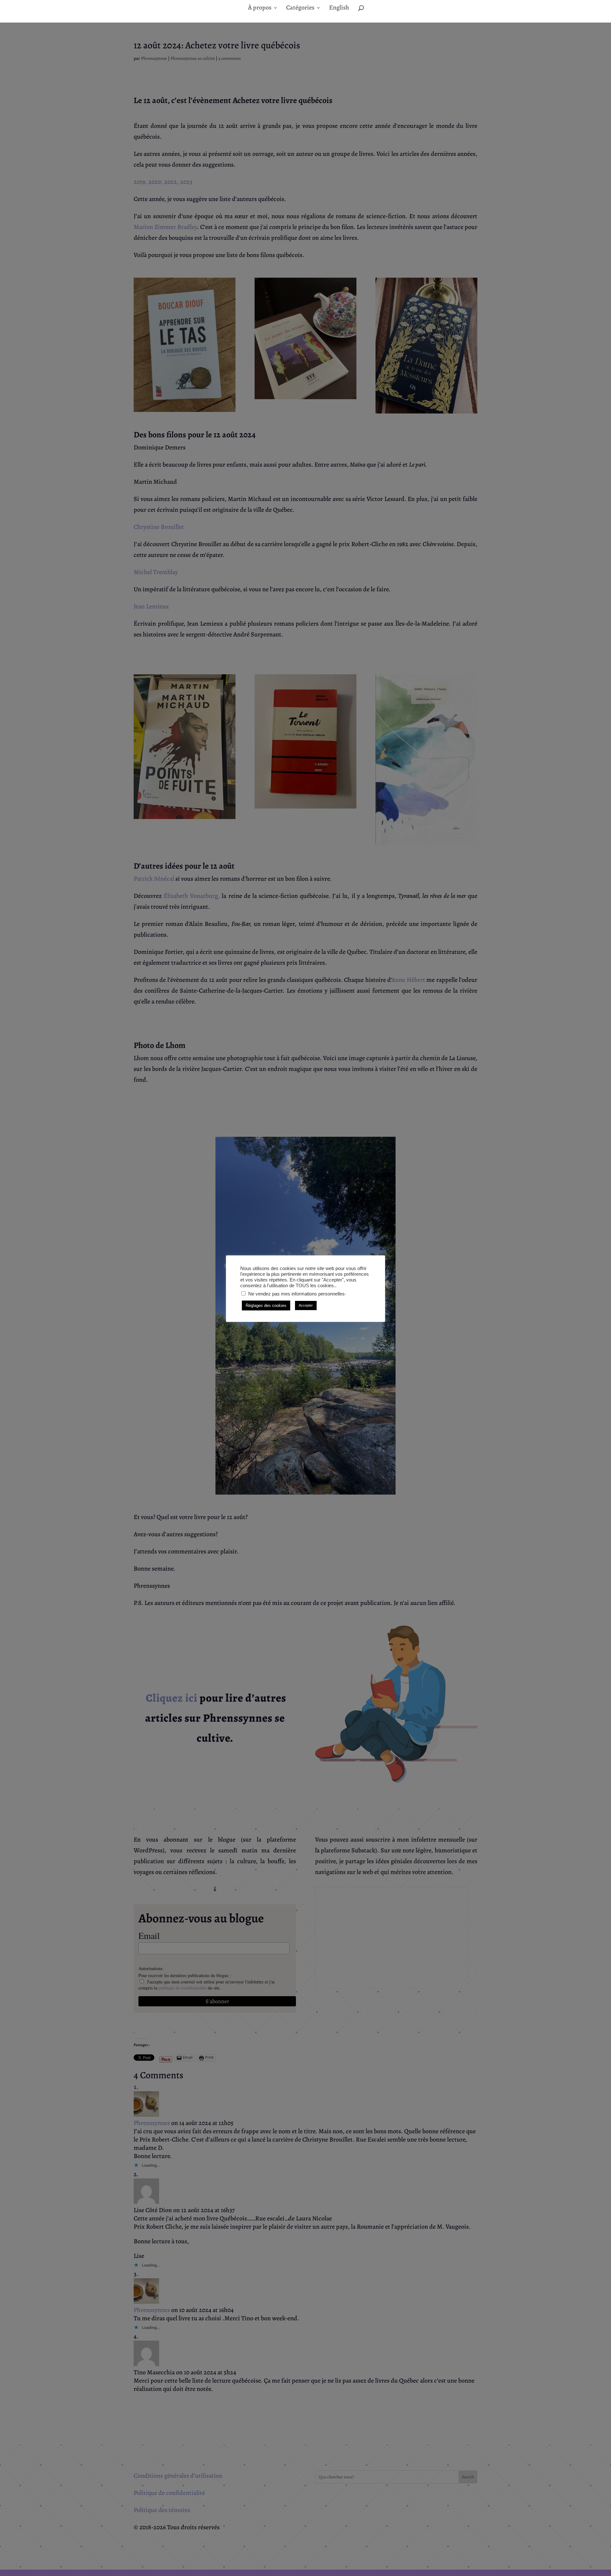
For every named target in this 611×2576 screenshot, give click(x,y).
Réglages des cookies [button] (266, 1305)
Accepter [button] (306, 1305)
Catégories (300, 9)
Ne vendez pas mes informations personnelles (296, 1294)
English (339, 9)
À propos (260, 9)
